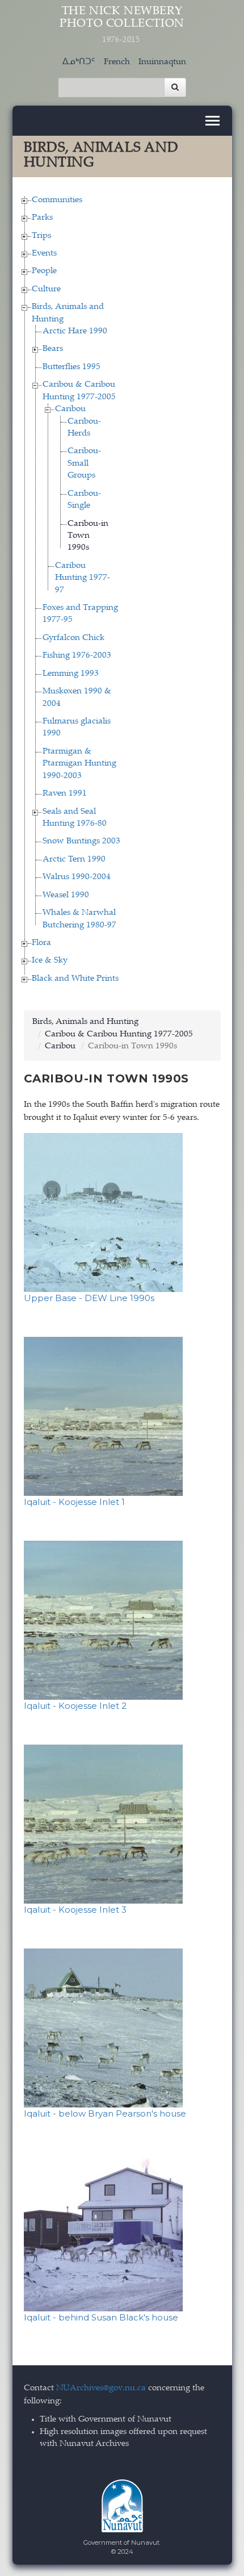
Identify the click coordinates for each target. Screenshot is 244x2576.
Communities (57, 200)
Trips (41, 236)
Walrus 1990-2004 (77, 877)
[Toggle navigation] (213, 121)
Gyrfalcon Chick (73, 638)
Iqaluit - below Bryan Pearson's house (105, 2113)
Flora (41, 943)
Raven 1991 (65, 794)
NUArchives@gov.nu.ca (101, 2388)
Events (44, 254)
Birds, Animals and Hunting (85, 1022)
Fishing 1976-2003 (77, 656)
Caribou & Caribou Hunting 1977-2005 (119, 1034)
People (44, 271)
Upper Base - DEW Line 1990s (89, 1298)
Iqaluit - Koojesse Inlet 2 (75, 1706)
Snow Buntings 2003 (81, 841)
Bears (53, 349)
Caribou (70, 409)
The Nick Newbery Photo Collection (122, 25)
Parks (42, 218)
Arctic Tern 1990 (74, 860)
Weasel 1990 (66, 895)
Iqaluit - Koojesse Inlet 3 (75, 1910)
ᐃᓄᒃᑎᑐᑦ (79, 62)
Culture (46, 289)
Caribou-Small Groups (84, 463)
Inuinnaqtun (162, 62)
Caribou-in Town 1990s (88, 536)
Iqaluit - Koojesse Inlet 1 (74, 1502)
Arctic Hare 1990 (75, 331)
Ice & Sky (50, 961)
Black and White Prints (75, 979)
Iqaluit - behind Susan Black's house (101, 2317)
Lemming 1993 (71, 674)
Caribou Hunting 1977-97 (83, 578)
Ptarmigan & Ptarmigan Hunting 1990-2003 (79, 764)
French (117, 62)
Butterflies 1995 (71, 367)
